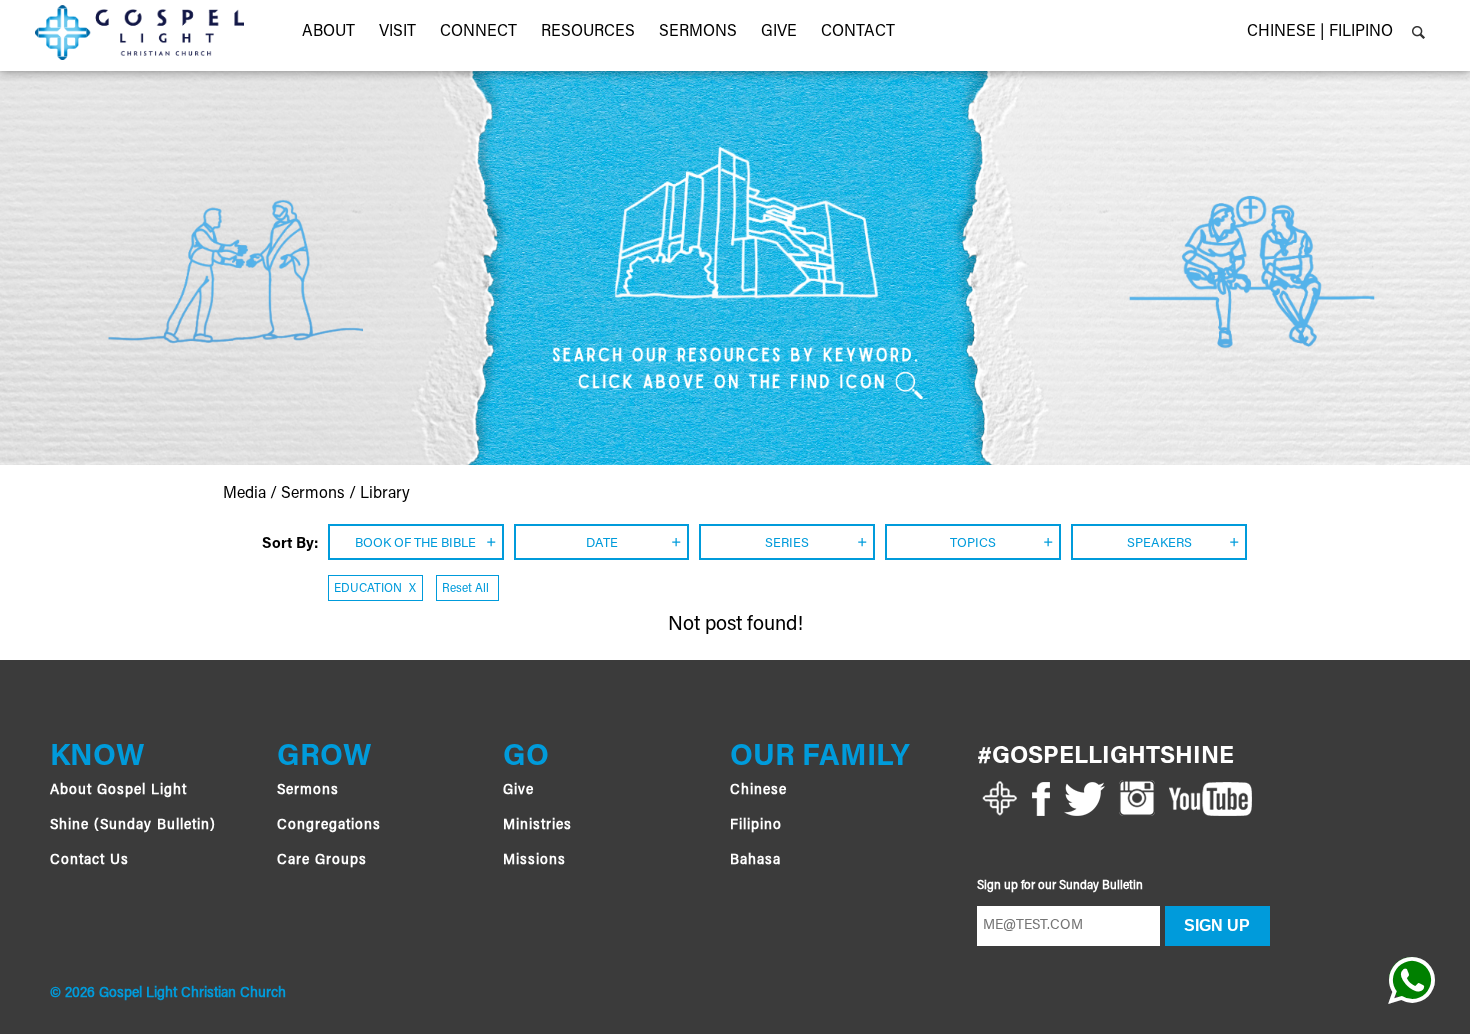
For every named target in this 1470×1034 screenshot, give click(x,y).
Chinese (758, 791)
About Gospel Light (118, 791)
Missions (534, 861)
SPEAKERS (1159, 543)
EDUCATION (375, 589)
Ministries (537, 826)
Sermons (698, 32)
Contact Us (89, 861)
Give (518, 791)
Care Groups (322, 861)
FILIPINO (1361, 32)
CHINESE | (1286, 32)
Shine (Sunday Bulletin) (133, 826)
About (328, 32)
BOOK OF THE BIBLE (415, 543)
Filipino (756, 826)
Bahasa (755, 861)
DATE (602, 543)
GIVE (779, 32)
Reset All (465, 589)
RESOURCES (588, 32)
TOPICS (973, 543)
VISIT (397, 32)
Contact (858, 32)
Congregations (329, 826)
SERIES (787, 543)
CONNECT (478, 32)
